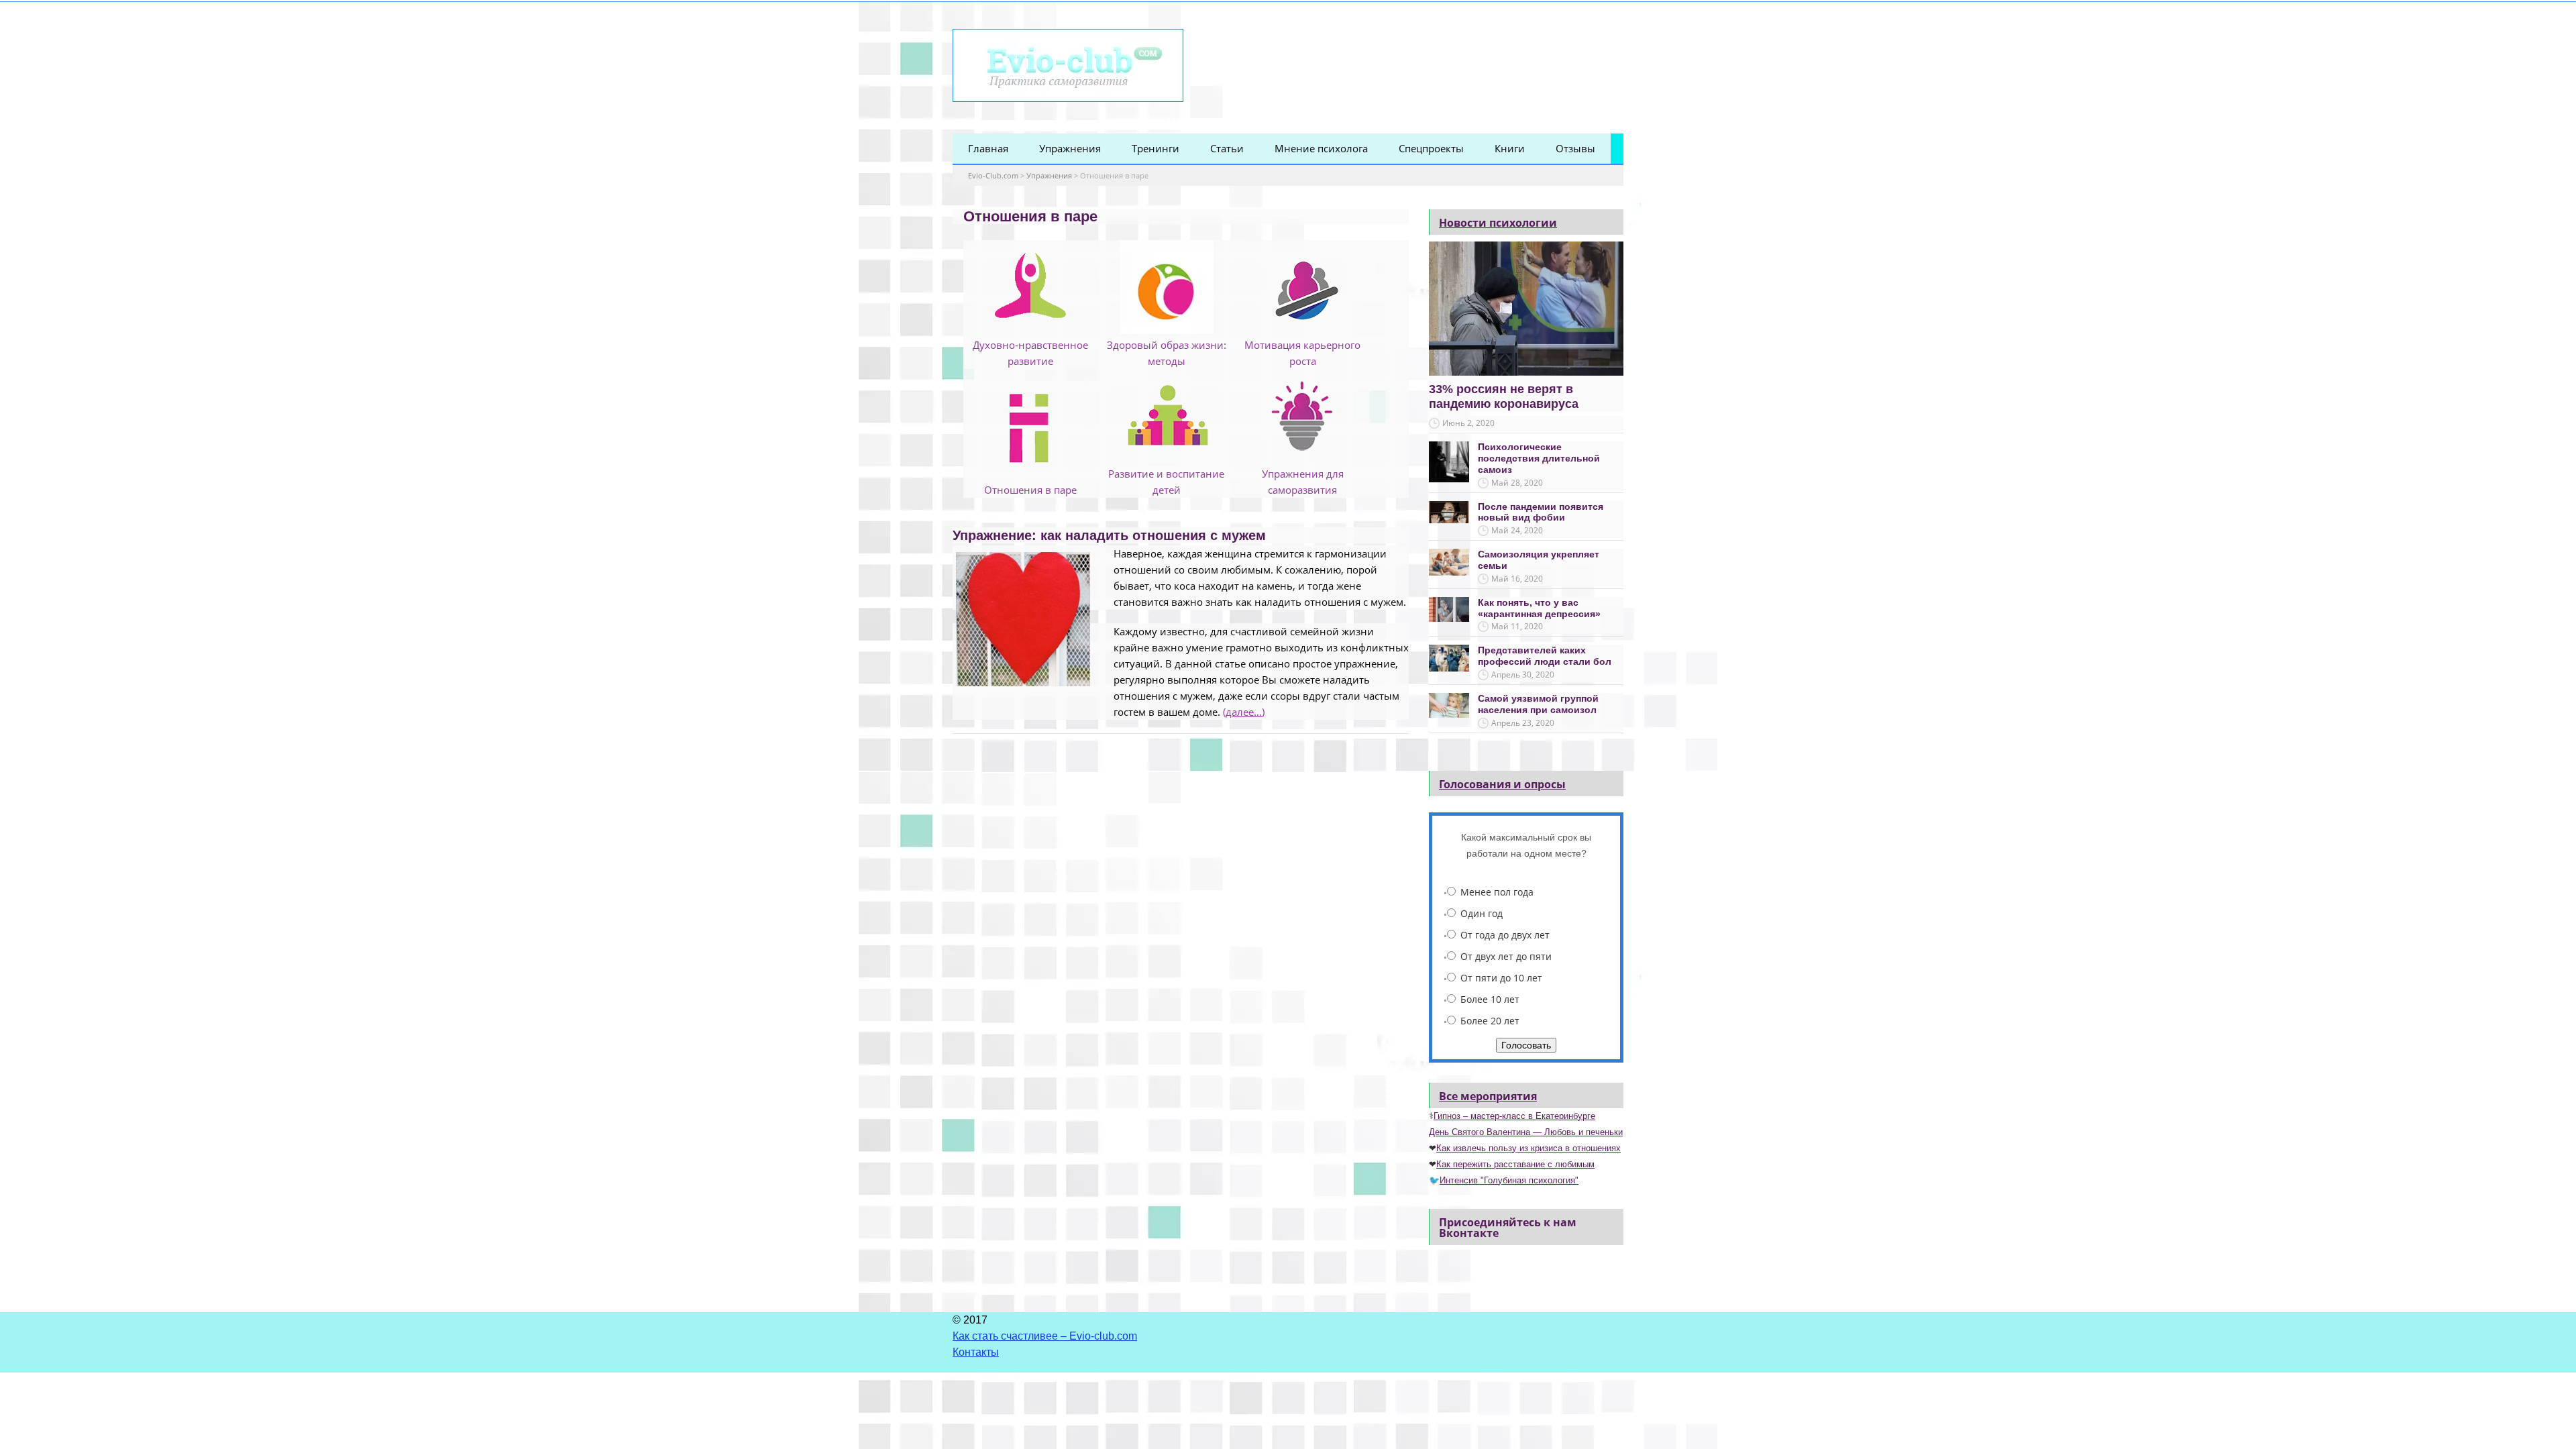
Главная (988, 148)
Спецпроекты (1431, 148)
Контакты (976, 1352)
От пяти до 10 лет (1501, 978)
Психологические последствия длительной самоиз (1539, 458)
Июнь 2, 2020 (1468, 423)
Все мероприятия (1488, 1096)
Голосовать (1526, 1045)
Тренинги (1156, 148)
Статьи (1227, 148)
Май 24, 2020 (1517, 530)
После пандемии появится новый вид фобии (1541, 512)
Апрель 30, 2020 (1523, 675)
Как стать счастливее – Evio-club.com (1045, 1336)
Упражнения (1070, 148)
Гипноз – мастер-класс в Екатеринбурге (1514, 1116)
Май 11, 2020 (1517, 626)
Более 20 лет (1490, 1021)
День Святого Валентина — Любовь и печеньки (1526, 1132)
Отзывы (1575, 148)
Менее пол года (1497, 892)
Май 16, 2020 (1517, 579)
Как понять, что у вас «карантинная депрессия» (1539, 608)
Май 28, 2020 (1517, 483)
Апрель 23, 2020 (1523, 723)
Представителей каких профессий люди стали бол (1545, 656)
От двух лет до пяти (1506, 956)
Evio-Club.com (993, 175)
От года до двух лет (1505, 935)
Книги (1510, 148)
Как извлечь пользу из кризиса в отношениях (1528, 1148)
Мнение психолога (1321, 148)
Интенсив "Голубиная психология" (1509, 1180)
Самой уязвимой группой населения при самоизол (1538, 704)
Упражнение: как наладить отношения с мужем (1109, 535)
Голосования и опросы (1502, 784)
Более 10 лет (1490, 999)
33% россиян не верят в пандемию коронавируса (1504, 396)
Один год (1482, 913)
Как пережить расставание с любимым (1515, 1164)
